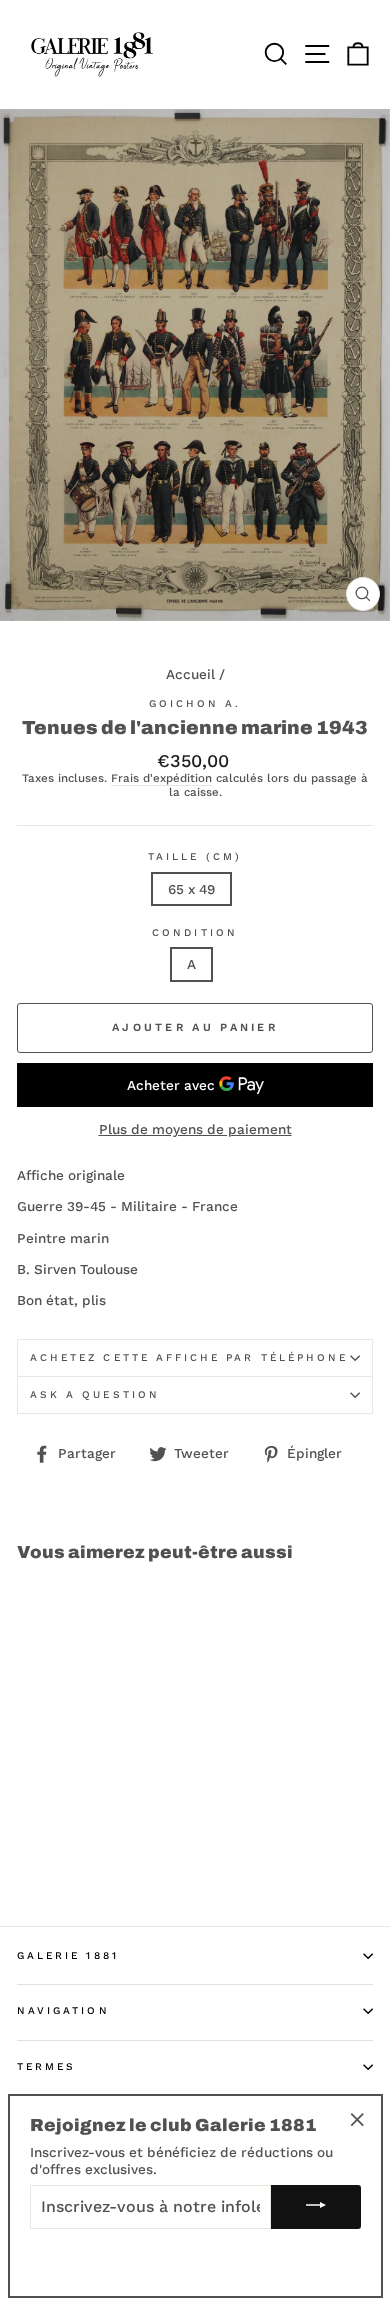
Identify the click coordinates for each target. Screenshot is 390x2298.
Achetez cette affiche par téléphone (189, 1357)
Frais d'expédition (161, 778)
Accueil (190, 674)
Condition (195, 932)
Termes (46, 2066)
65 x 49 (191, 889)
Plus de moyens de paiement (195, 1129)
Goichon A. (195, 703)
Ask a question (95, 1394)
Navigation (63, 2010)
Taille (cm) (195, 856)
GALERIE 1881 (68, 1955)
